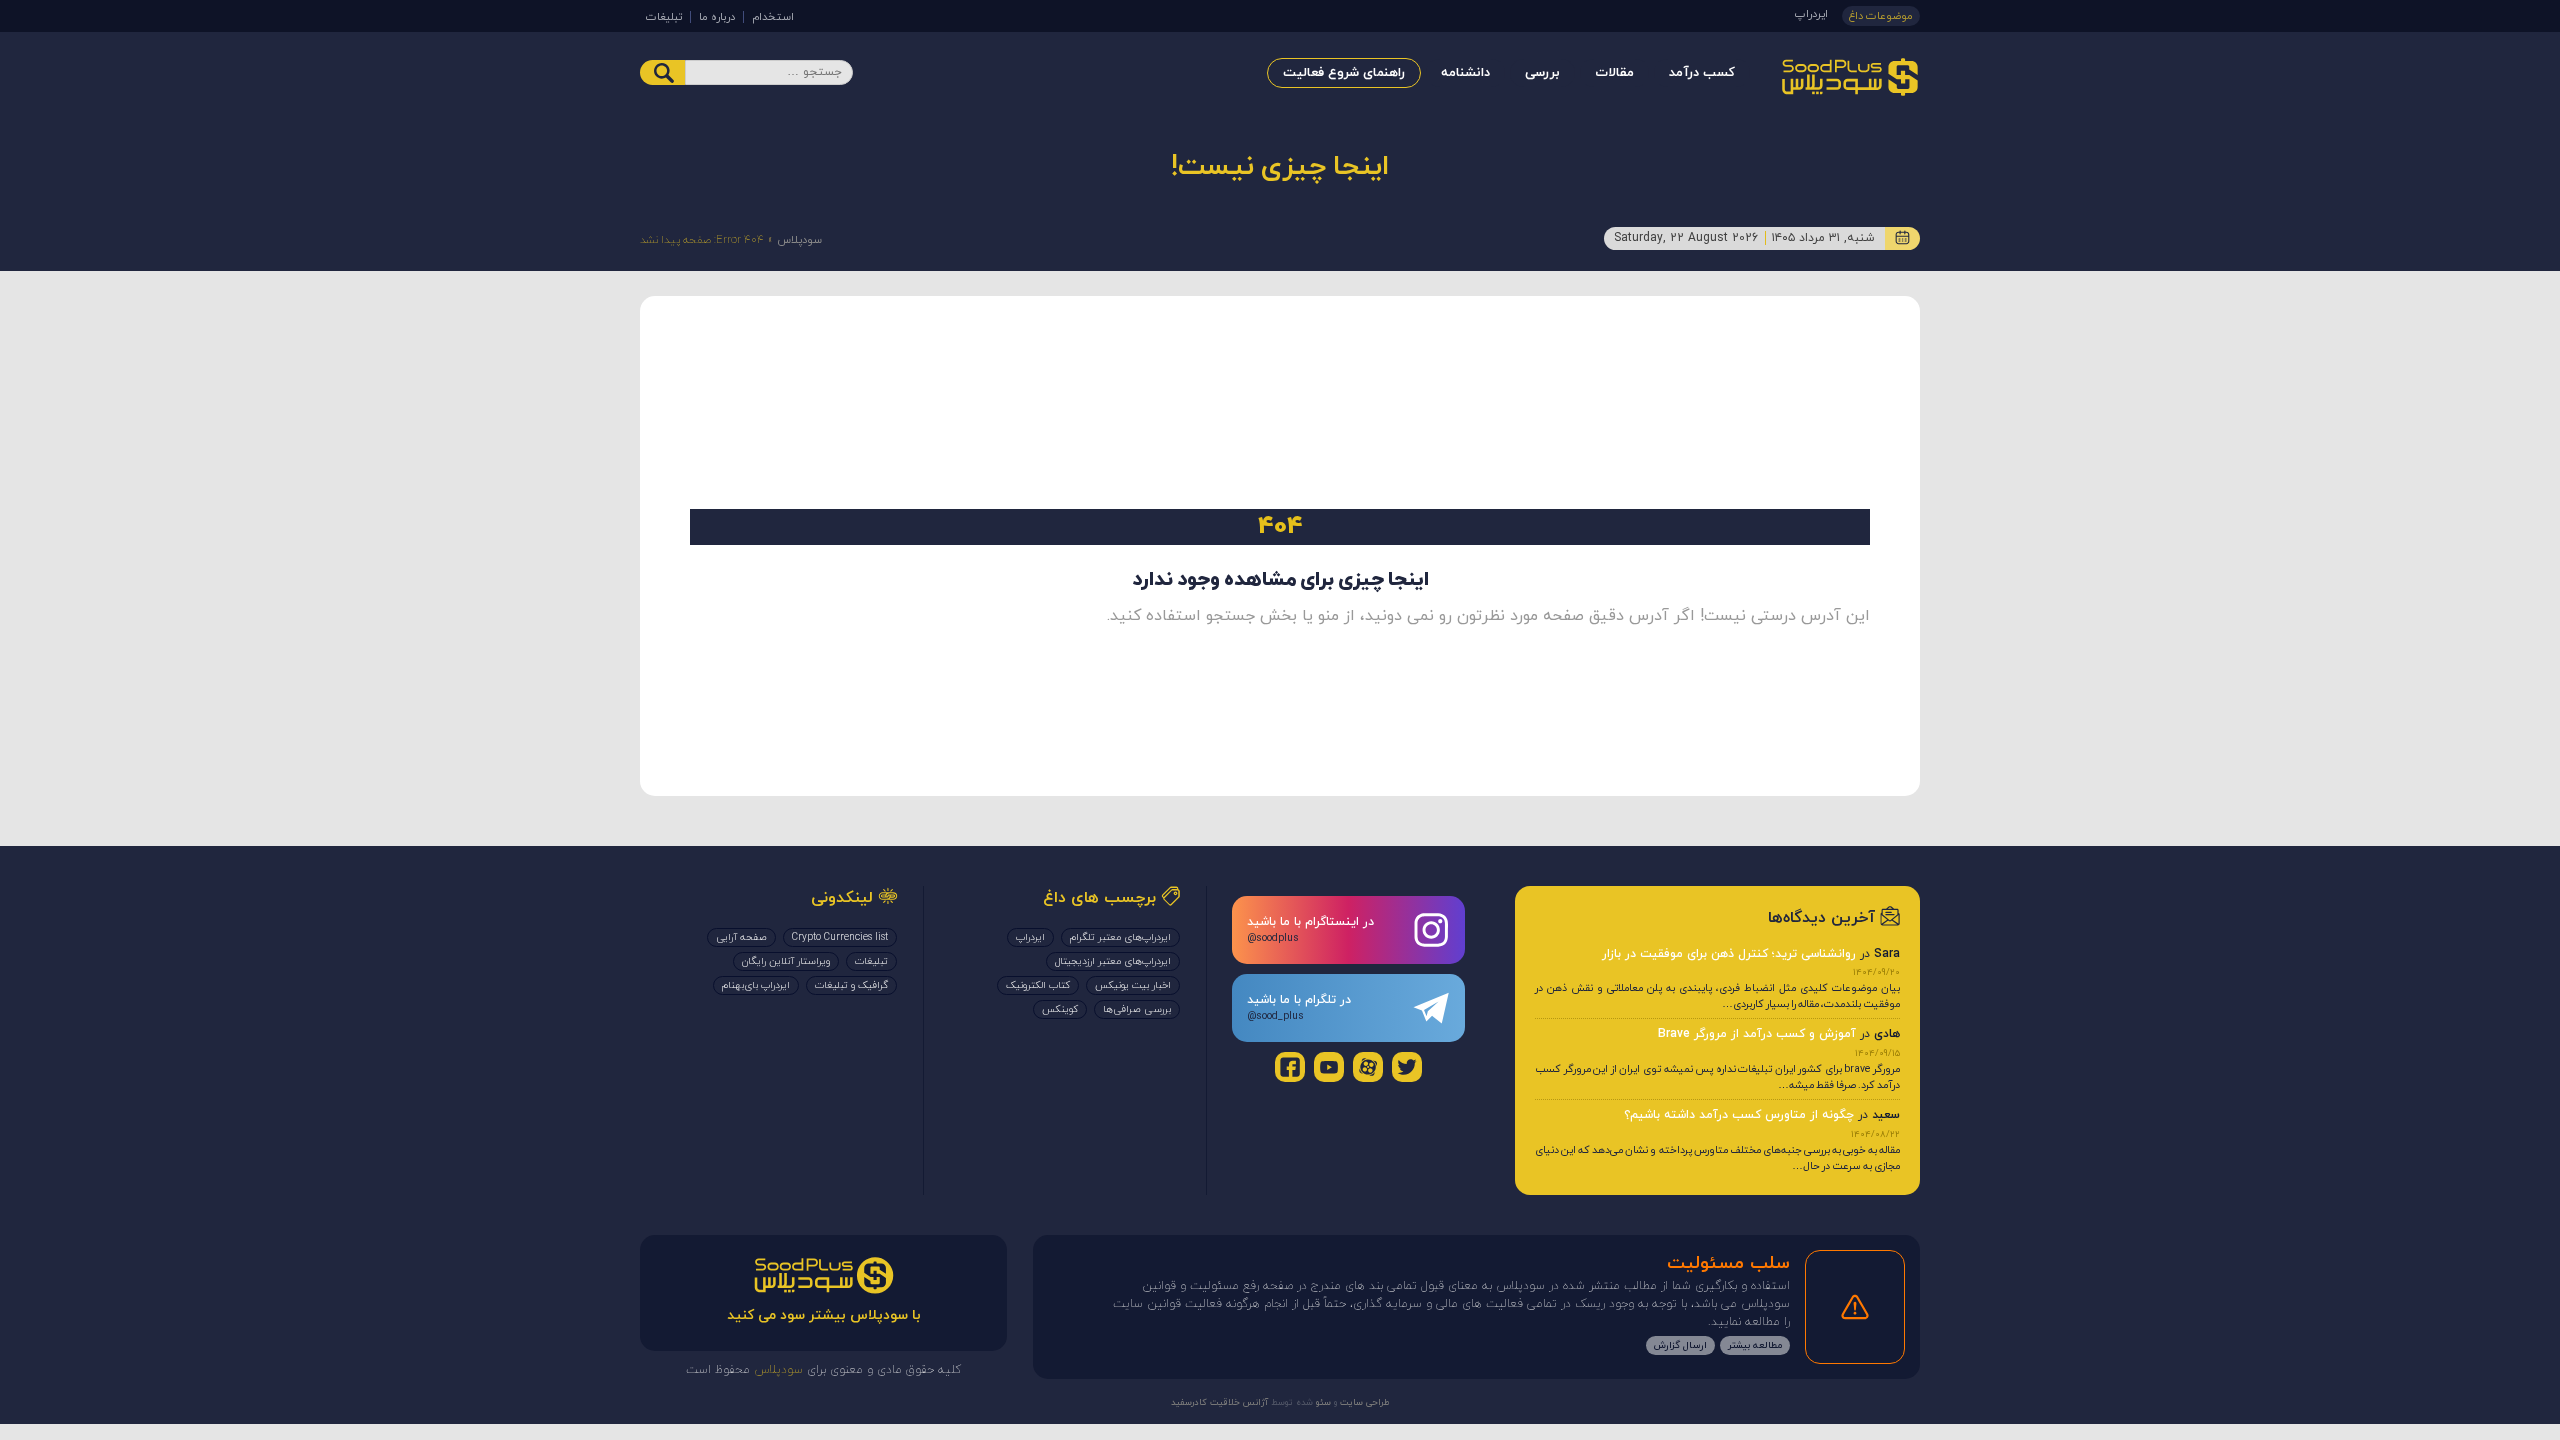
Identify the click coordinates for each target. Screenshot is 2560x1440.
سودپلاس (799, 240)
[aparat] (1368, 1067)
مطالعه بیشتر (1755, 1345)
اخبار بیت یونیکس (1133, 985)
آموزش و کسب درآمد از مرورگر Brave (1757, 1034)
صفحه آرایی (741, 937)
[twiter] (1407, 1067)
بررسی (1542, 73)
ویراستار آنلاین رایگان (786, 961)
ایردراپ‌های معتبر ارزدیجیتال (1113, 961)
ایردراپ (1811, 14)
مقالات (1614, 73)
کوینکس (1060, 1009)
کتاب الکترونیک (1038, 985)
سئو (1322, 1402)
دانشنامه (1465, 73)
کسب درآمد (1702, 73)
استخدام (773, 17)
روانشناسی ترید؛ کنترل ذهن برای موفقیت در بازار (1729, 954)
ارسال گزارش (1680, 1345)
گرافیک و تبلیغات (851, 985)
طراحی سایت (1363, 1402)
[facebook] (1290, 1067)
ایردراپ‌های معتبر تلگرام (1120, 937)
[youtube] (1329, 1067)
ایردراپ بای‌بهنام (756, 985)
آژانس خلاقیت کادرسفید (1219, 1402)
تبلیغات (664, 17)
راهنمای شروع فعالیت (1344, 73)
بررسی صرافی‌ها (1137, 1009)
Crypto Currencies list (840, 937)
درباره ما (717, 17)
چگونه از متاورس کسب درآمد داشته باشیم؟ (1739, 1115)
